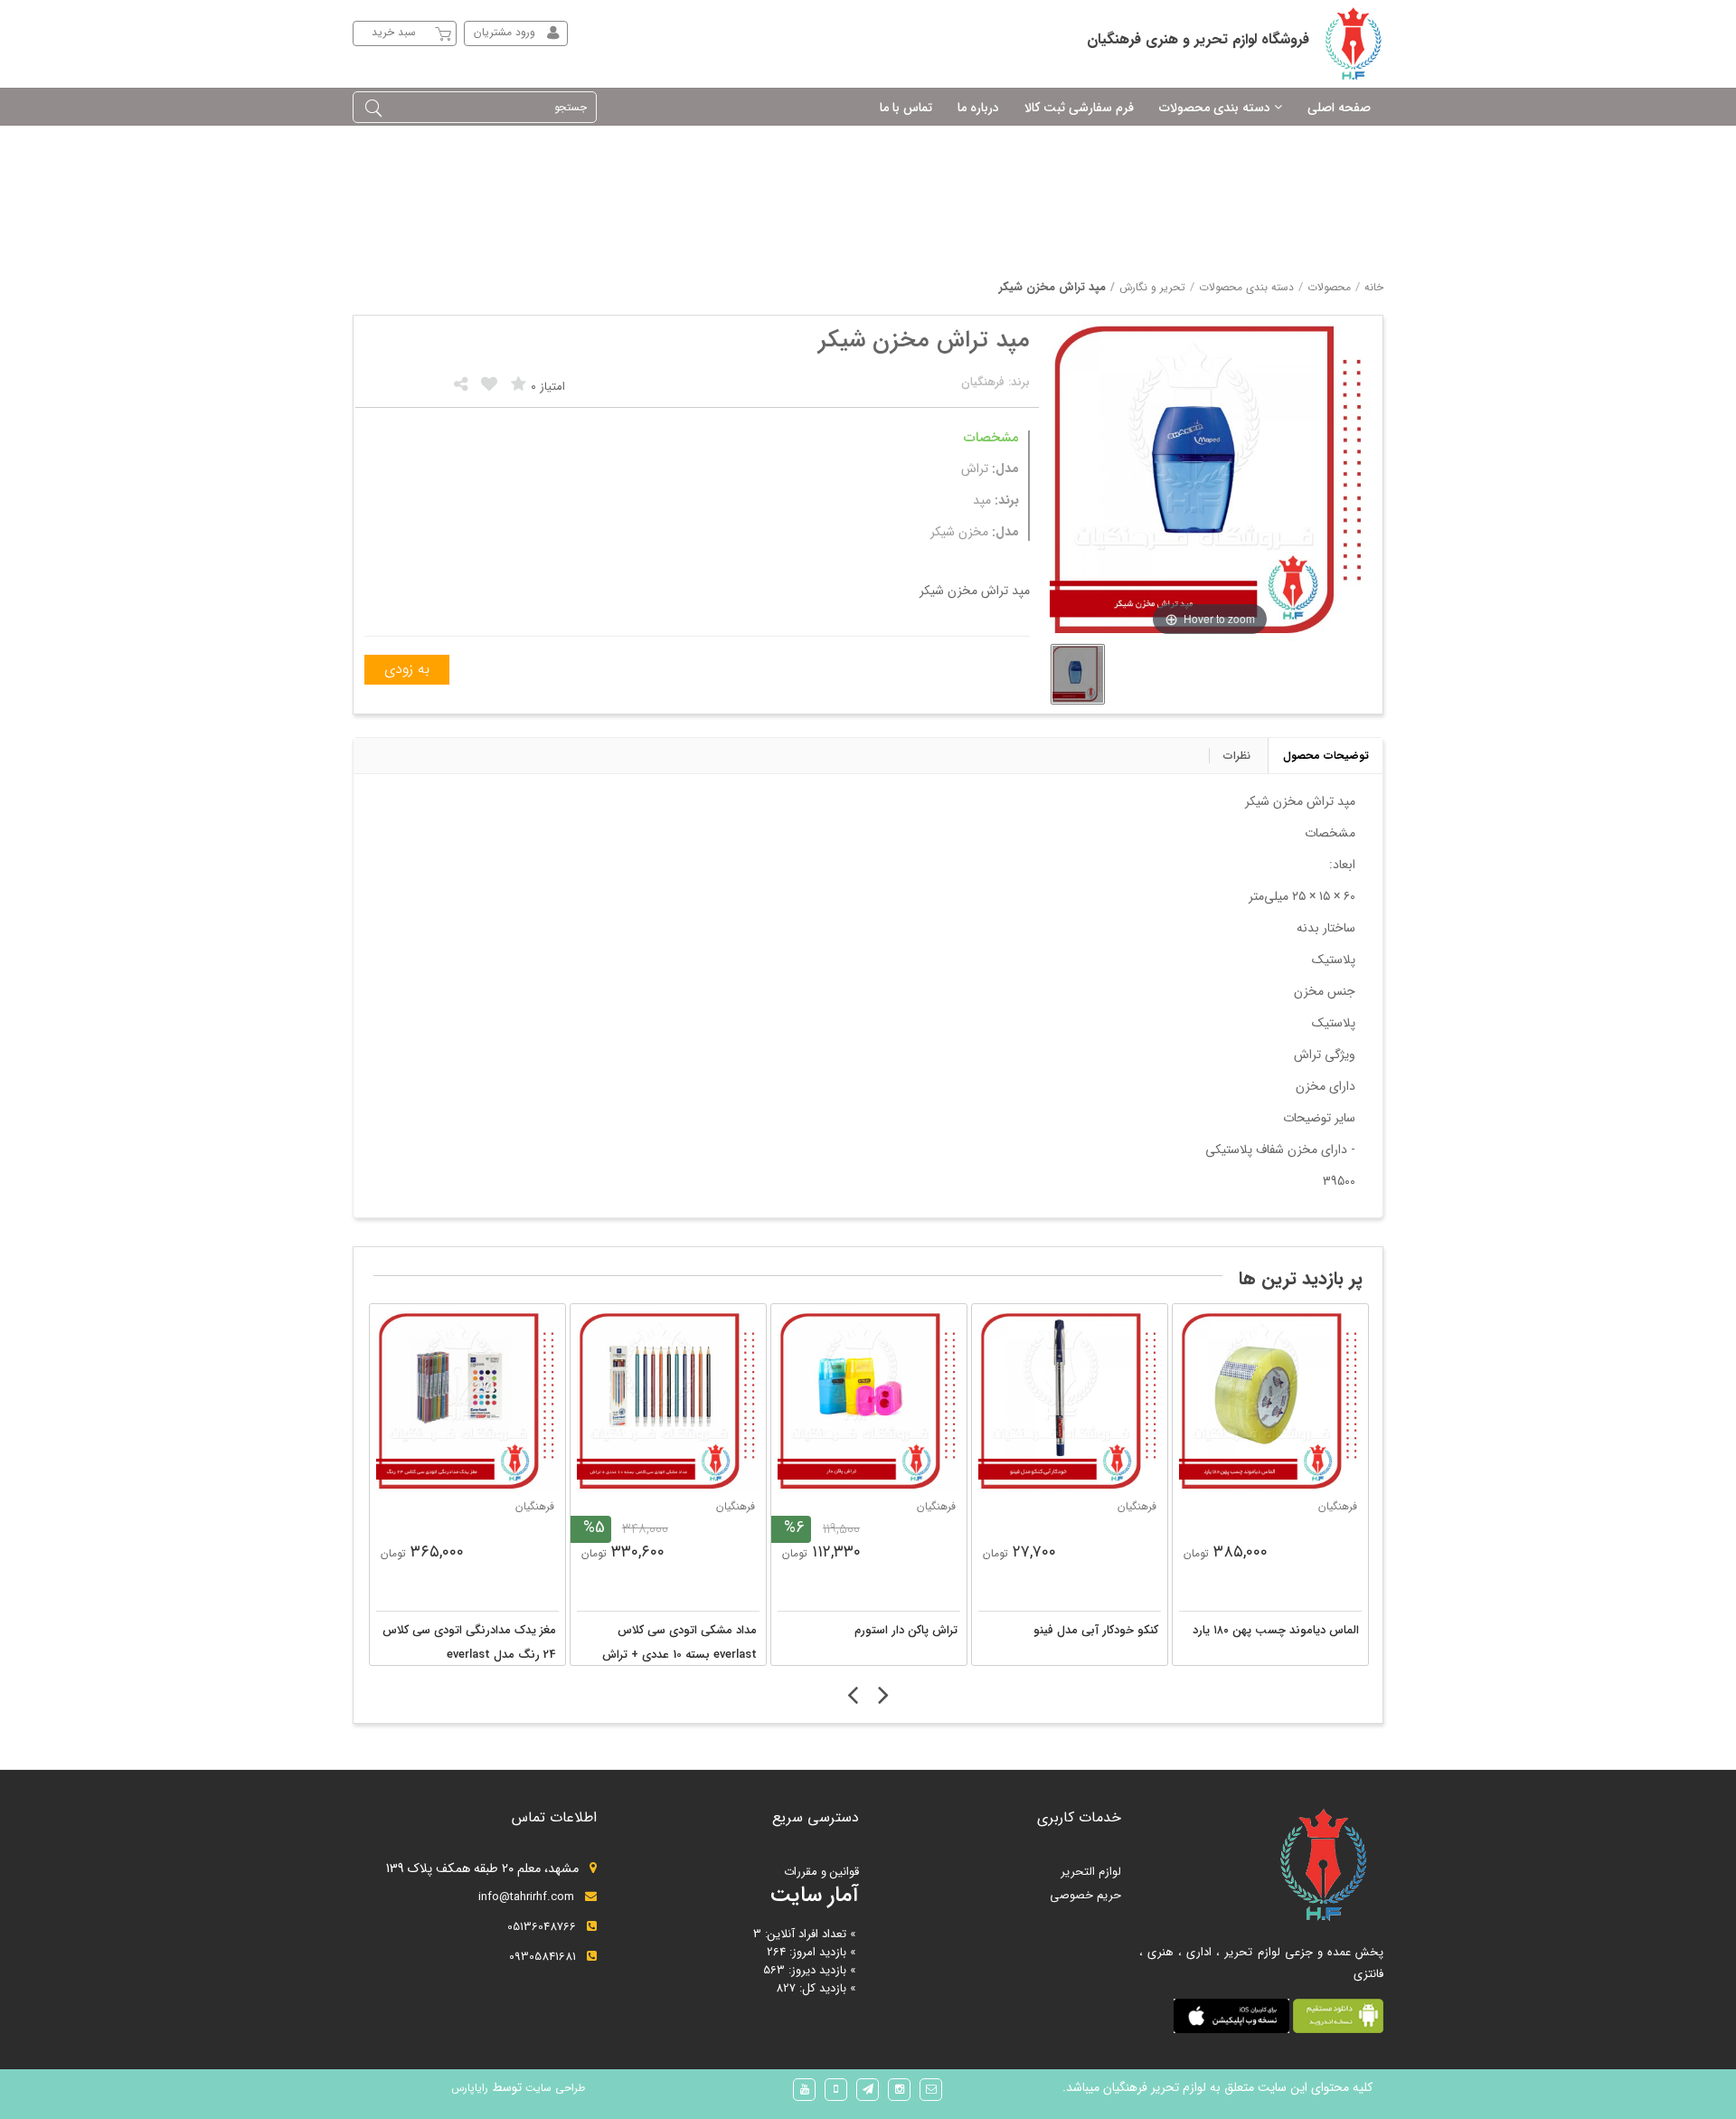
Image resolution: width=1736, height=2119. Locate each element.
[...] (1078, 674)
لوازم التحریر (1091, 1872)
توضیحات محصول (1326, 756)
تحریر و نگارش (1152, 287)
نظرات (1237, 756)
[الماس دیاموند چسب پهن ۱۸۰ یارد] (1270, 1402)
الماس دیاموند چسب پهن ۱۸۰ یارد (1276, 1630)
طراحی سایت (553, 2088)
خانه (1374, 287)
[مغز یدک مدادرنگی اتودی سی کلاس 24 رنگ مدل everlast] (467, 1402)
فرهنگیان (535, 1506)
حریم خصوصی (1085, 1895)
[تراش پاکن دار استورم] (869, 1402)
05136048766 (542, 1927)
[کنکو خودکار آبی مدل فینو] (1070, 1402)
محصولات (1329, 287)
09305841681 (542, 1957)
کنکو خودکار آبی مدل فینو (1096, 1630)
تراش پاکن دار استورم (906, 1630)
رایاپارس (470, 2088)
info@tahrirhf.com (526, 1897)
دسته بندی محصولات (1246, 287)
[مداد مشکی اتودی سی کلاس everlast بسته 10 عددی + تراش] (668, 1402)
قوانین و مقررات (821, 1872)
